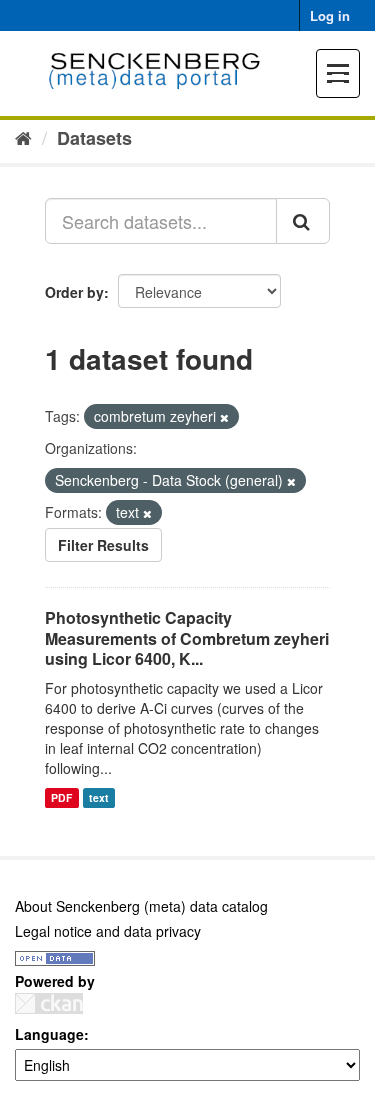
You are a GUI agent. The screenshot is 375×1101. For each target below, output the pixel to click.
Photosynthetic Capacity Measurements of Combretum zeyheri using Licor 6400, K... (187, 638)
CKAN (49, 1003)
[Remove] (224, 417)
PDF (61, 797)
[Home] (23, 137)
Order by (74, 292)
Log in (330, 15)
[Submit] (303, 221)
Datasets (94, 138)
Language (49, 1034)
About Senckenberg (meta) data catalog (141, 906)
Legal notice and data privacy (108, 931)
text (99, 797)
